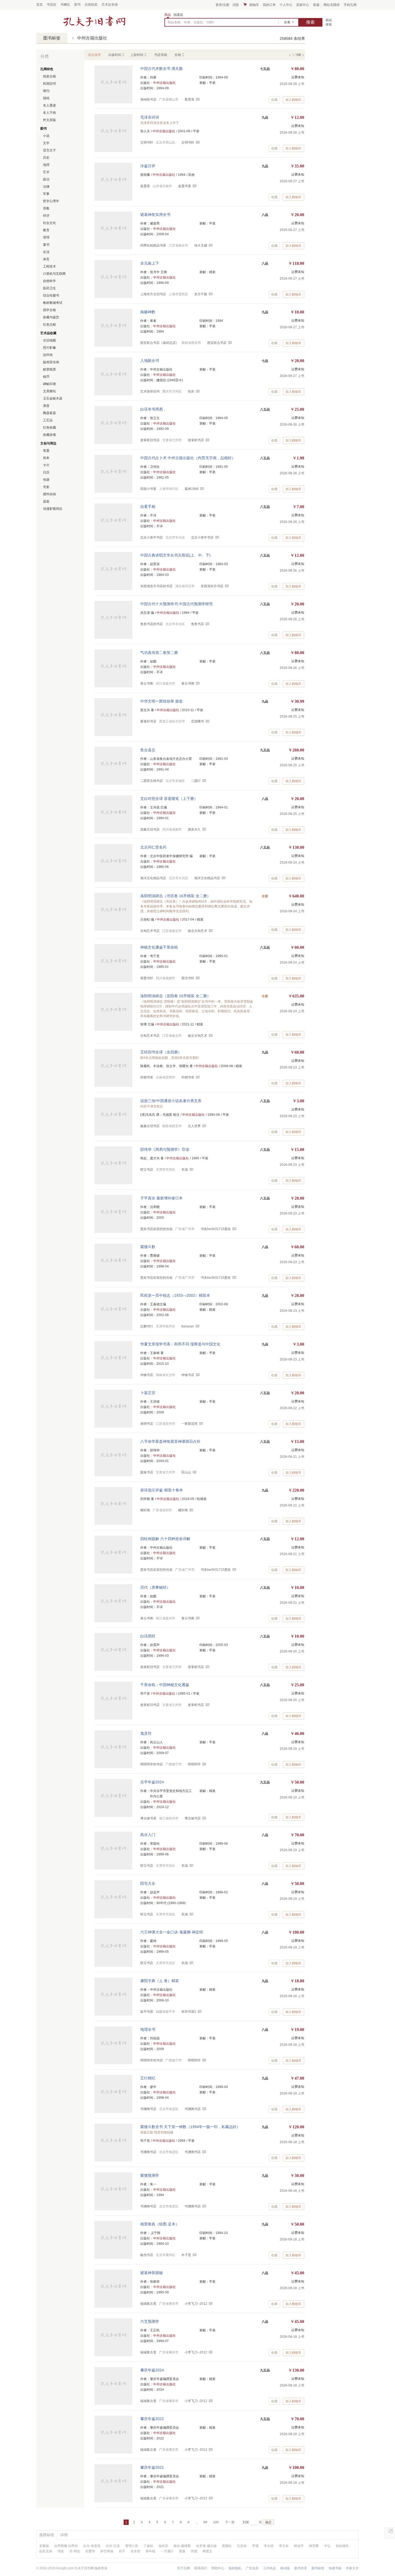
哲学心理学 (51, 201)
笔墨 (46, 451)
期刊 (46, 91)
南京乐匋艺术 (198, 931)
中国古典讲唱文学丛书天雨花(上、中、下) (175, 555)
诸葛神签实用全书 (155, 215)
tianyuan (188, 1326)
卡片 (46, 465)
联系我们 (201, 2568)
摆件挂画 (49, 494)
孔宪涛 (242, 2546)
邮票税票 (49, 369)
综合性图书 (51, 295)
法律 (46, 187)
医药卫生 (49, 288)
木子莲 (186, 2255)
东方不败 (201, 294)
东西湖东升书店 (212, 586)
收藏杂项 (49, 435)
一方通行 (167, 2551)
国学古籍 (49, 310)
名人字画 (49, 113)
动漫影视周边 (53, 509)
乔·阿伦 (75, 2551)
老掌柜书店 (196, 440)
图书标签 (52, 38)
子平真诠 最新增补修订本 (161, 1198)
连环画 (48, 355)
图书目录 (301, 2568)
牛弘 (327, 2546)
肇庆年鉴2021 (152, 2467)
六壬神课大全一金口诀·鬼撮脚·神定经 (172, 1932)
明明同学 (194, 1764)
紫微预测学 (150, 2175)
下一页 (230, 2522)
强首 (61, 2551)
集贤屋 (189, 99)
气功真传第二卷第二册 (159, 653)
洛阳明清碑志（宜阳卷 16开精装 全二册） (175, 996)
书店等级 (161, 55)
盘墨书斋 (185, 186)
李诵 (255, 2546)
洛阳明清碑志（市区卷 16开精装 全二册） (175, 896)
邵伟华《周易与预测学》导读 (165, 1149)
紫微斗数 (148, 1247)
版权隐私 (235, 2568)
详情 (64, 2535)
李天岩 (284, 2546)
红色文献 (49, 325)
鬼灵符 (146, 1733)
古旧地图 (49, 340)
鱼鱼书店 (198, 624)
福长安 (163, 2546)
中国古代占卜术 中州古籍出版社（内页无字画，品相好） (188, 458)
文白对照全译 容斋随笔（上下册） (169, 799)
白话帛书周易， (153, 409)
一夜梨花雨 (189, 1424)
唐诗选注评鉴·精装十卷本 (162, 1490)
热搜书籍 (335, 2568)
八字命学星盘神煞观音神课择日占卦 (170, 1441)
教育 (46, 230)
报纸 (46, 98)
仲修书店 (188, 1375)
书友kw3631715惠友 (216, 1229)
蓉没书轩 (188, 978)
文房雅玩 (49, 391)
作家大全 (352, 2568)
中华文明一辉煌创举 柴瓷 (161, 701)
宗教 (46, 208)
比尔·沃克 (113, 2546)
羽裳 (194, 2551)
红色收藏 (49, 427)
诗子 (122, 2551)
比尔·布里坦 (92, 2546)
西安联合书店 (217, 343)
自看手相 (148, 507)
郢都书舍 (188, 1077)
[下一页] (303, 54)
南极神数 (148, 312)
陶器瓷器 (49, 413)
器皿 (46, 501)
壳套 (46, 487)
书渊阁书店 (193, 2109)
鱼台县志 (148, 750)
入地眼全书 (150, 361)
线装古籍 (49, 76)
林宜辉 (314, 2546)
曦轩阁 (183, 1510)
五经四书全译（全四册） (161, 1052)
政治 (46, 179)
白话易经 (148, 1636)
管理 (46, 237)
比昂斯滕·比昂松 (66, 2546)
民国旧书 (49, 84)
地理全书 (148, 2029)
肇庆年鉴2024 (152, 2370)
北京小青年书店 (202, 537)
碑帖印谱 (49, 384)
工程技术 (49, 266)
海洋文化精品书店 (207, 878)
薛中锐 (150, 2551)
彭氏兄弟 (46, 2551)
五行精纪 (148, 2078)
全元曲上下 (150, 263)
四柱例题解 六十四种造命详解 (165, 1539)
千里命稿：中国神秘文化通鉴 (165, 1685)
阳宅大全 (148, 1883)
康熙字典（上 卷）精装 (160, 1981)
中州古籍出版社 (92, 38)
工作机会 (270, 2568)
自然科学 (49, 281)
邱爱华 (90, 2551)
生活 (46, 252)
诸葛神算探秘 (152, 2273)
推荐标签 (47, 2535)
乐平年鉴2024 (152, 1782)
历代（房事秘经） (155, 1587)
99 (205, 2522)
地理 (46, 165)
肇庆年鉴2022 (152, 2419)
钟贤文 (207, 2551)
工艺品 (48, 420)
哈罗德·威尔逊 (206, 2546)
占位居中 (94, 21)
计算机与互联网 (54, 274)
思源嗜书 (198, 721)
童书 (46, 245)
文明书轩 (188, 142)
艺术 (46, 172)
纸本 (46, 458)
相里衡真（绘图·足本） (160, 2224)
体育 (46, 259)
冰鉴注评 (148, 166)
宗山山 (186, 1472)
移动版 (285, 2568)
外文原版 (49, 120)
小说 (46, 136)
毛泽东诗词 (150, 117)
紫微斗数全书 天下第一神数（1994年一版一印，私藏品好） (190, 2127)
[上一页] (290, 54)
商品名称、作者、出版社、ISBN (191, 22)
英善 (182, 2551)
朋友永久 (194, 829)
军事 (46, 194)
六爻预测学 (150, 2321)
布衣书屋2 (189, 2012)
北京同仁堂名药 (153, 847)
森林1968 (192, 489)
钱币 (46, 377)
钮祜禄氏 (342, 2546)
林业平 (299, 2546)
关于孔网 (184, 2568)
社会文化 (49, 223)
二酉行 (196, 781)
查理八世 (132, 2546)
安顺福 (44, 2546)
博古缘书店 (193, 1818)
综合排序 (94, 55)
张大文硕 (201, 245)
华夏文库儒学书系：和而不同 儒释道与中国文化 (180, 1344)
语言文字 (49, 150)
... (197, 2522)
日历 (46, 472)
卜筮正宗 (148, 1393)
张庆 (191, 391)
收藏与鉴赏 (51, 317)
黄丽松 (227, 2546)
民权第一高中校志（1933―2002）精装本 (175, 1295)
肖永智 (135, 2551)
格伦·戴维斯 (182, 2546)
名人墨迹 (49, 105)
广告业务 (252, 2568)
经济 (46, 216)
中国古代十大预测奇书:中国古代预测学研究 (177, 604)
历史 (46, 158)
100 (216, 2522)
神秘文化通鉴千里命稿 (159, 947)
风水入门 (148, 1835)
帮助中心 (218, 2568)
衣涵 (185, 1170)
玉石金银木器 (53, 398)
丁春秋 (148, 2546)
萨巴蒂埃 (107, 2551)
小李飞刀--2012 (196, 2304)
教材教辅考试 (53, 303)
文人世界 (194, 1126)
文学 (46, 143)
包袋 (46, 480)
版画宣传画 (51, 362)
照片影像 (49, 348)
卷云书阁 (188, 683)
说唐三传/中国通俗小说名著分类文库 (171, 1101)
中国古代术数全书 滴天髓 (161, 69)
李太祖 (269, 2546)
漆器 (46, 406)
